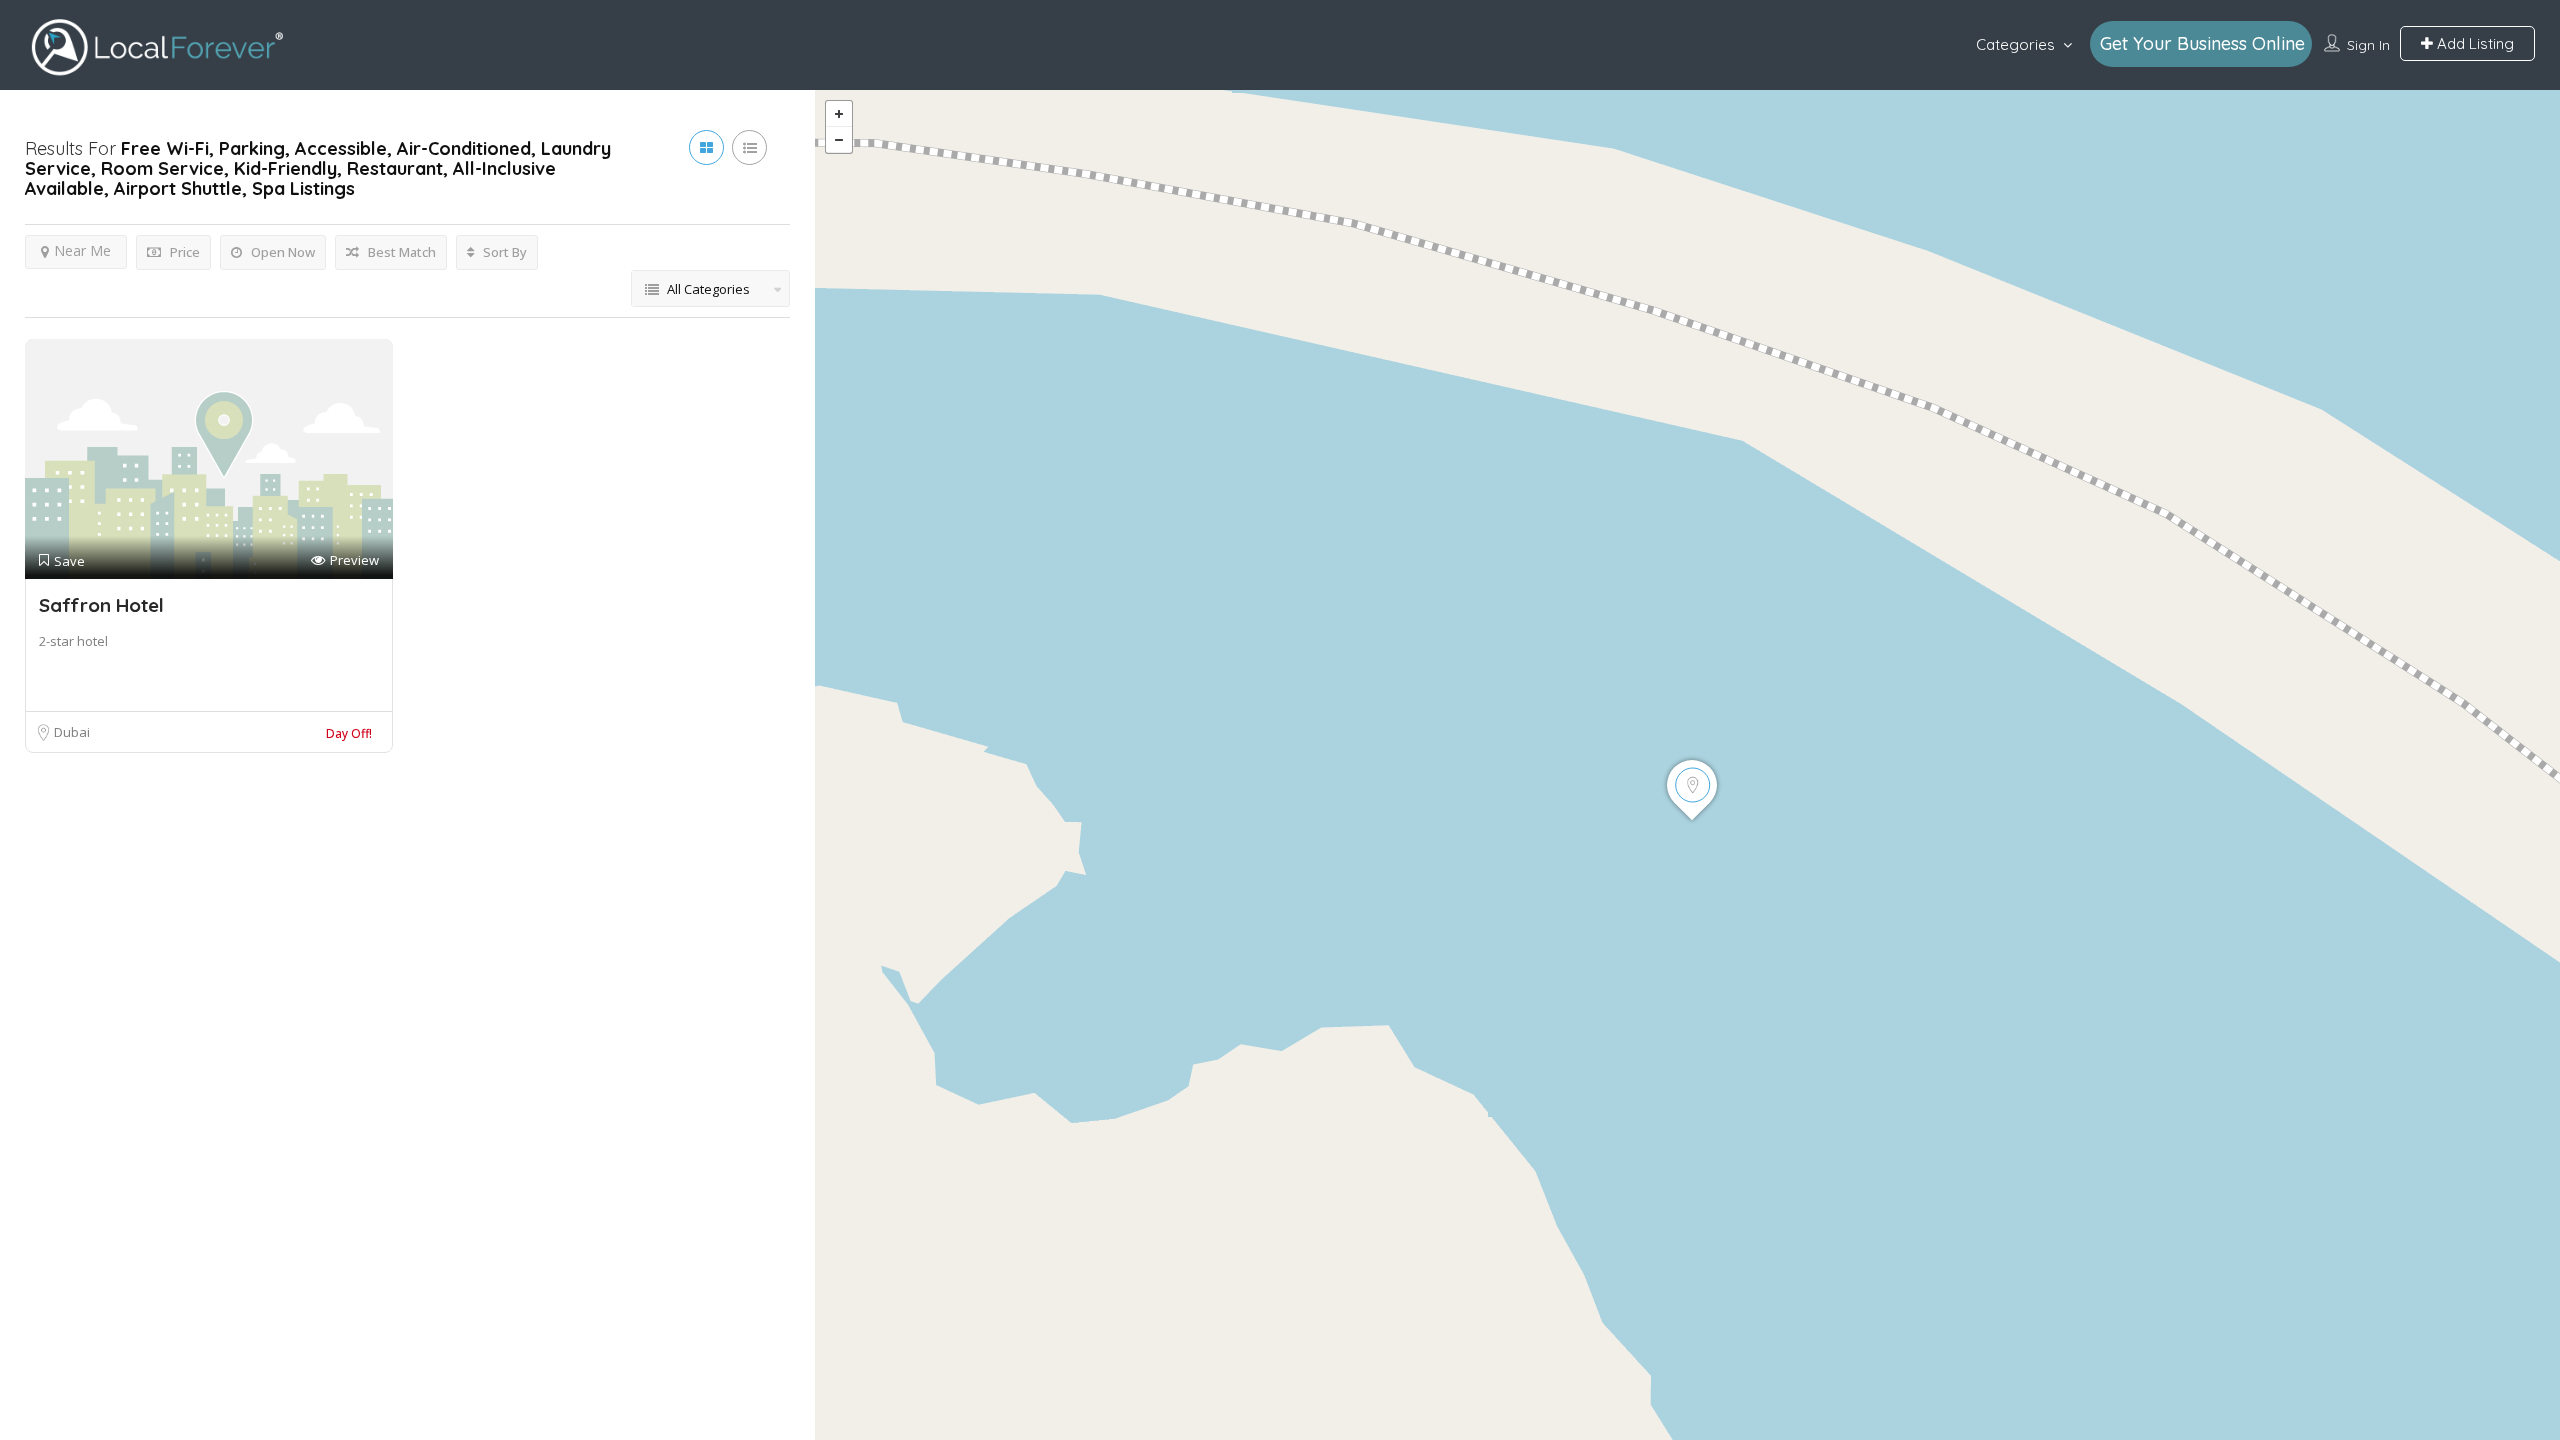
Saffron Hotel (101, 605)
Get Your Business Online (2202, 43)
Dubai (72, 732)
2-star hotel (73, 641)
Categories (2015, 44)
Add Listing (2473, 43)
